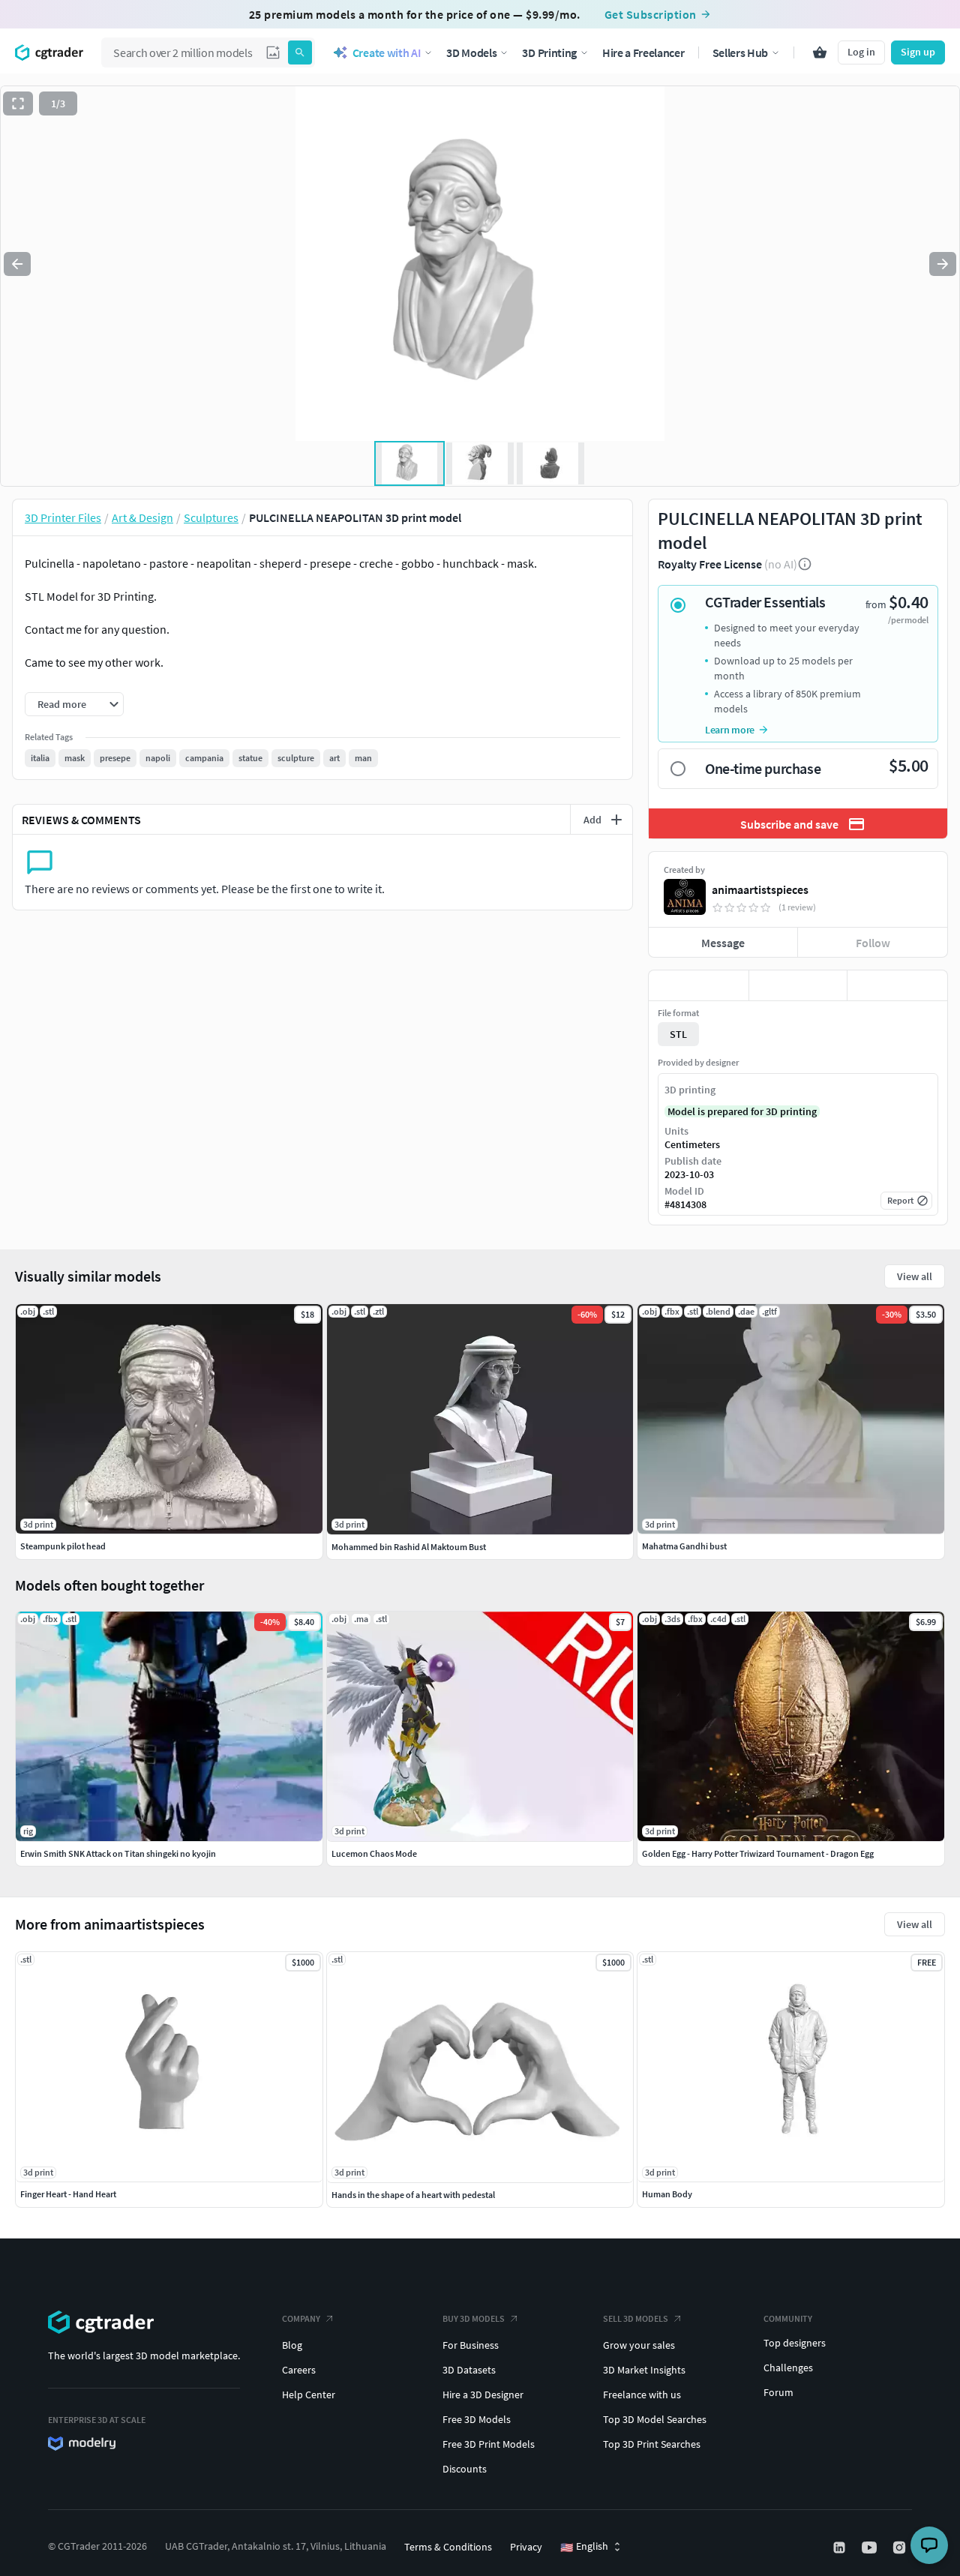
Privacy (526, 2547)
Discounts (465, 2469)
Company (301, 2318)
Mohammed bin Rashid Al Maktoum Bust (409, 1547)
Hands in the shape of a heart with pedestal (413, 2195)
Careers (299, 2370)
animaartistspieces (760, 889)
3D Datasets (469, 2370)
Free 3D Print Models (489, 2444)
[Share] (897, 985)
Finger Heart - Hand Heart (68, 2194)
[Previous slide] (17, 264)
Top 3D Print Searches (652, 2444)
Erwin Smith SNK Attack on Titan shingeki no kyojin (118, 1853)
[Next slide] (943, 264)
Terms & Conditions (448, 2547)
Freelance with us (642, 2395)
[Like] (699, 985)
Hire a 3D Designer (483, 2395)
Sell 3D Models (636, 2318)
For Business (471, 2345)
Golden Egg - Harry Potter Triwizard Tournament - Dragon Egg (758, 1853)
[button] (273, 52)
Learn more (730, 730)
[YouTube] (871, 2548)
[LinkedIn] (841, 2548)
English (584, 2547)
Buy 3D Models (474, 2318)
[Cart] (820, 52)
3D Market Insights (644, 2370)
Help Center (309, 2395)
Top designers (795, 2343)
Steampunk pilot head (63, 1546)
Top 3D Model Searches (655, 2419)
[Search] (300, 52)
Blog (292, 2345)
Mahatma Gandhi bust (684, 1546)
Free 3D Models (477, 2419)
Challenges (788, 2368)
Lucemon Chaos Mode (374, 1853)
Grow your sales (639, 2345)
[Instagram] (901, 2548)
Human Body (667, 2194)
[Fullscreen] (18, 103)
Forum (778, 2392)
